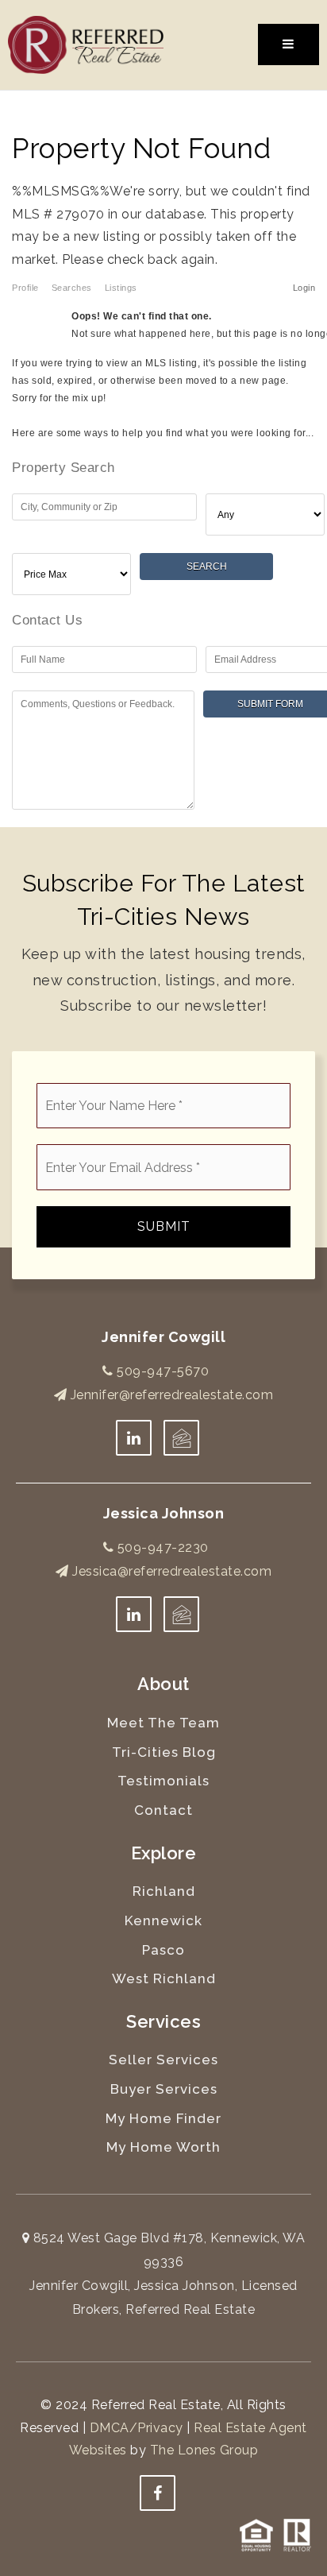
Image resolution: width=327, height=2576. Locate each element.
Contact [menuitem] (163, 1810)
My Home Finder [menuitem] (163, 2118)
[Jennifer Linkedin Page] (134, 1438)
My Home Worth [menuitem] (163, 2147)
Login (304, 288)
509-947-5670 (161, 1371)
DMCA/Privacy (137, 2428)
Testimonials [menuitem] (163, 1781)
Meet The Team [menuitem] (163, 1723)
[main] (163, 459)
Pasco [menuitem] (163, 1950)
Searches (72, 288)
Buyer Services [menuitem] (164, 2089)
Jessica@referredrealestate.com (172, 1571)
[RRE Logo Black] (86, 44)
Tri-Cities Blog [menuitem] (164, 1752)
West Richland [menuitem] (164, 1978)
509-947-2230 (161, 1547)
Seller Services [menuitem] (163, 2060)
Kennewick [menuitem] (163, 1920)
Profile (25, 288)
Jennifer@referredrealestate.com (172, 1395)
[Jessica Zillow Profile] (181, 1438)
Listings (121, 288)
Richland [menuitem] (164, 1891)
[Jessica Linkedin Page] (134, 1614)
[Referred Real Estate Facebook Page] (158, 2493)
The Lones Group (204, 2450)
